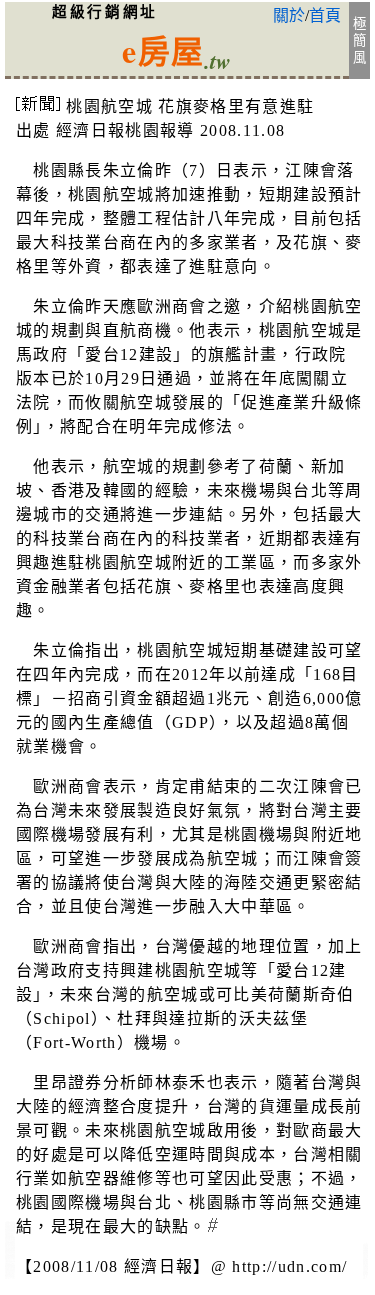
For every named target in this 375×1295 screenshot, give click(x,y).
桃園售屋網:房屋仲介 (10, 1271)
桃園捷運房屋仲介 (10, 1249)
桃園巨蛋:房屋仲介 (10, 1262)
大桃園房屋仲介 (365, 1256)
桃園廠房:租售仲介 (10, 1234)
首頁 (325, 15)
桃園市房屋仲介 (365, 1269)
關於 (289, 15)
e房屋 (163, 50)
